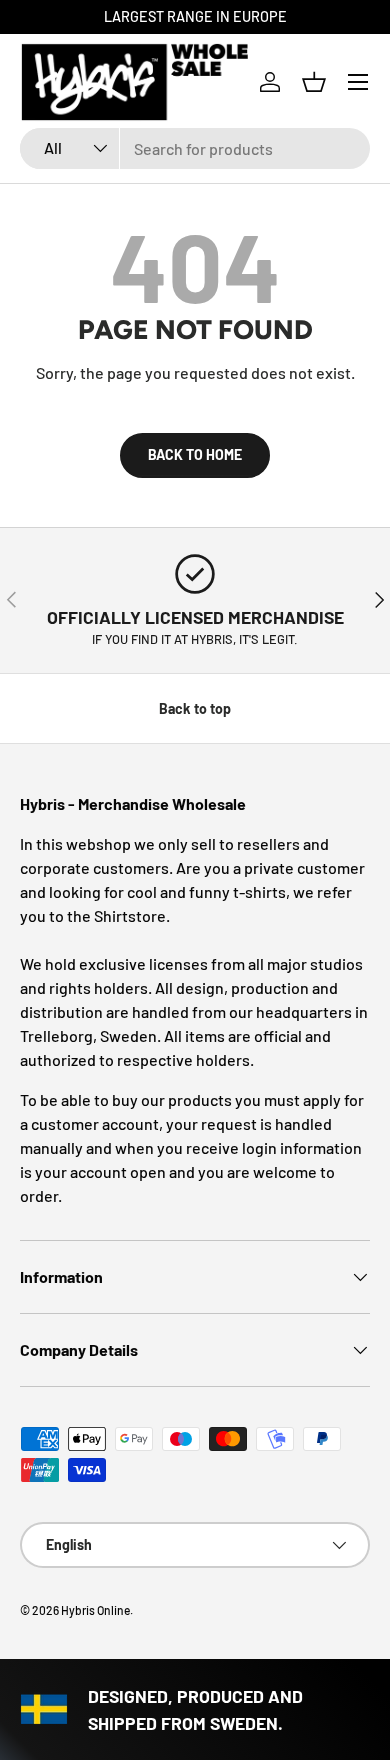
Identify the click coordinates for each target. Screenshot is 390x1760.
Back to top (195, 708)
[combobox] (195, 148)
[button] (314, 82)
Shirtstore (130, 915)
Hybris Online (95, 1610)
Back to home (195, 454)
